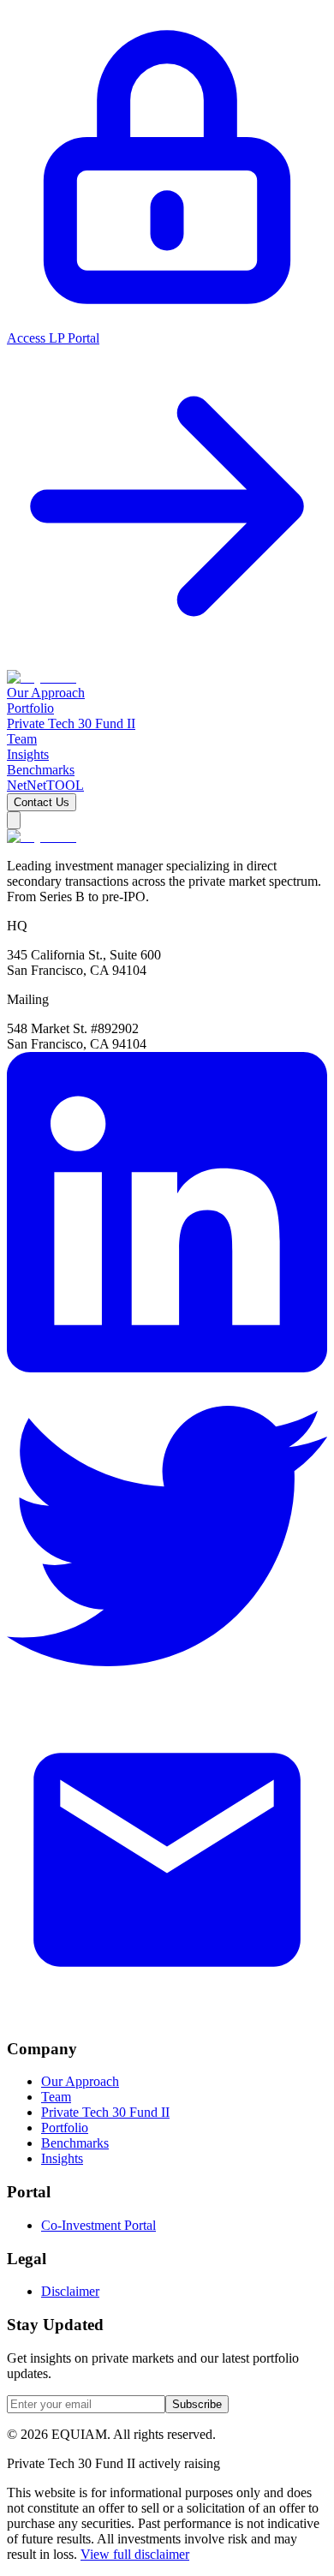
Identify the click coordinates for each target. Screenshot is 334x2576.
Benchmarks (75, 2143)
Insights (62, 2158)
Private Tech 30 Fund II (105, 2112)
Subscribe (197, 2404)
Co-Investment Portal (98, 2225)
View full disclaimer (135, 2554)
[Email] (167, 2015)
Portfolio (65, 2128)
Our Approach (80, 2081)
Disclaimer (70, 2291)
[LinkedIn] (167, 1368)
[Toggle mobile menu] (14, 820)
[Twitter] (167, 1691)
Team (56, 2097)
